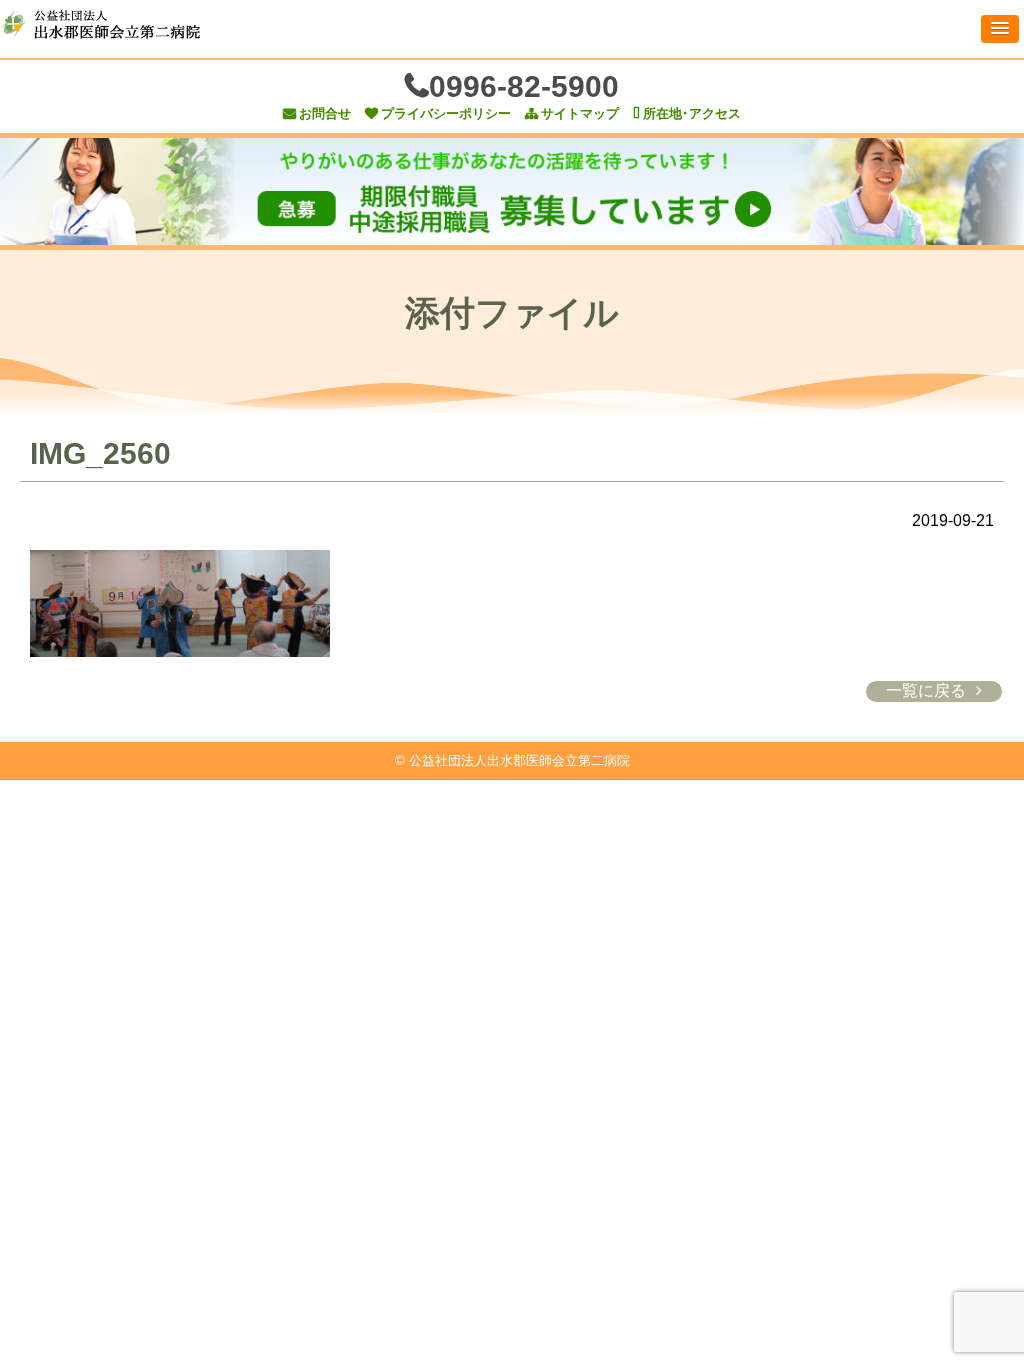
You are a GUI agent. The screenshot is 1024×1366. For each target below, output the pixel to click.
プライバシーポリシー (446, 113)
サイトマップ (580, 113)
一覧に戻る (926, 690)
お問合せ (325, 113)
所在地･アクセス (692, 113)
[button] (1000, 29)
